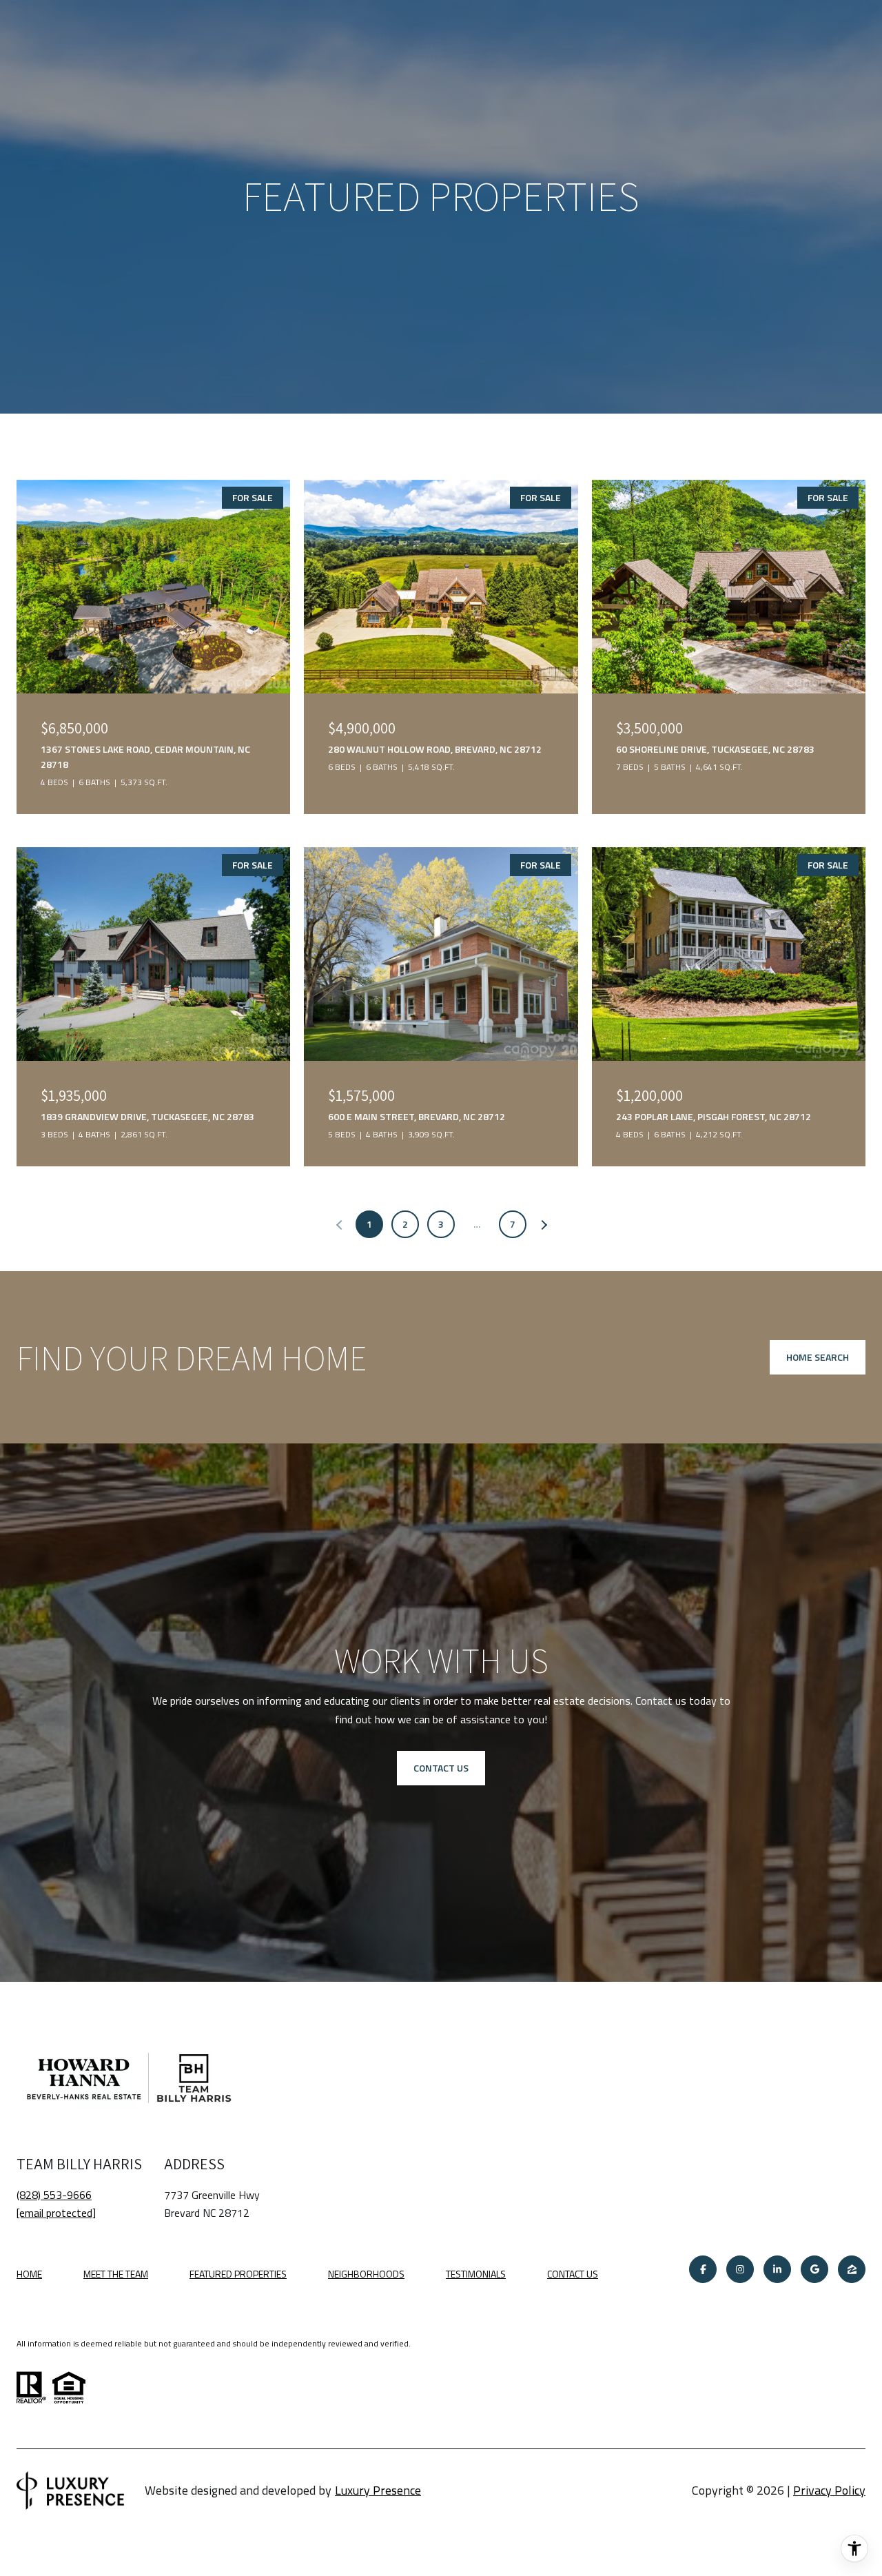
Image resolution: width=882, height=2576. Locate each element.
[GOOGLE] (814, 2269)
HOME (29, 2274)
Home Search (818, 1357)
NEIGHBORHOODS (366, 2274)
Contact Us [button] (441, 1768)
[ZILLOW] (852, 2269)
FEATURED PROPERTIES (238, 2274)
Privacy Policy (829, 2490)
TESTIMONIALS (476, 2274)
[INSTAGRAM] (740, 2269)
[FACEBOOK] (703, 2269)
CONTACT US (573, 2275)
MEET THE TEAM (116, 2274)
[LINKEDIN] (777, 2269)
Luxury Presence (378, 2490)
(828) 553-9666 (54, 2195)
